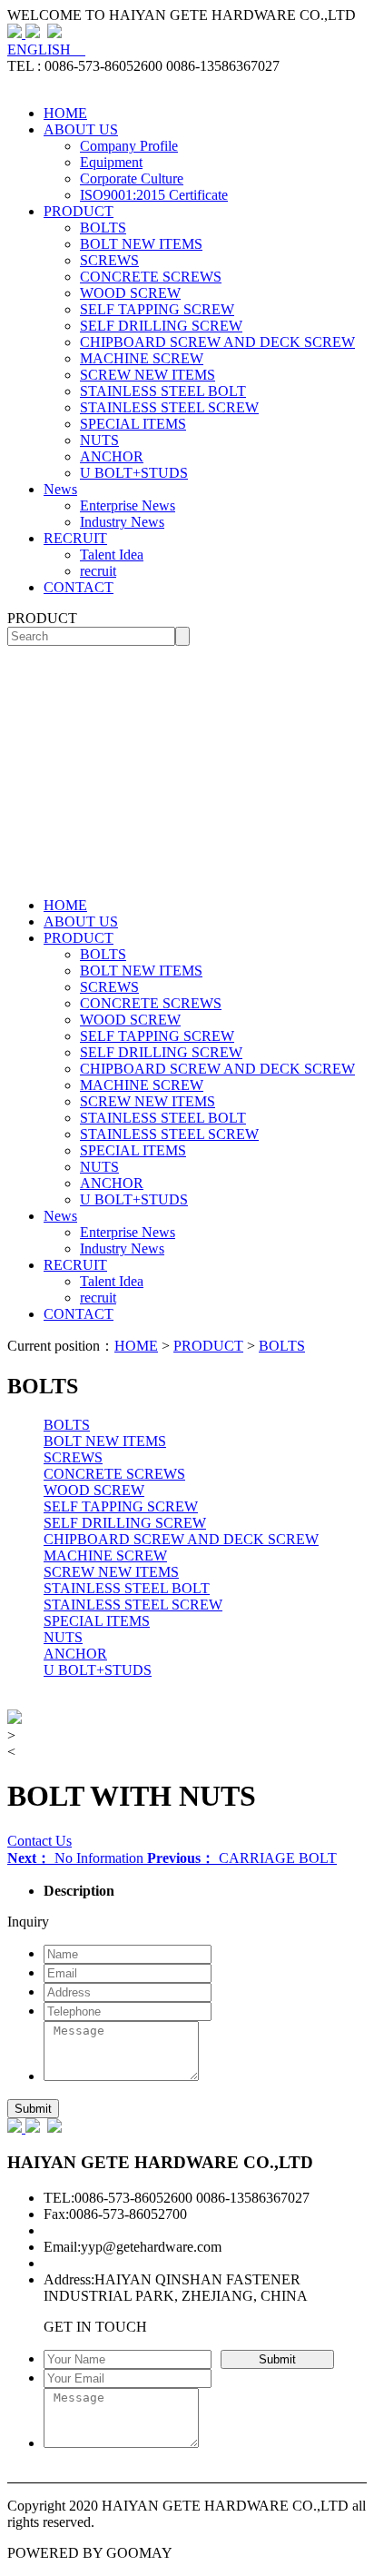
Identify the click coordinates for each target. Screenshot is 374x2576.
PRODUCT (79, 211)
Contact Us (39, 1841)
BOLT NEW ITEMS (141, 244)
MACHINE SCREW (142, 358)
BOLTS (103, 228)
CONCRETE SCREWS (151, 277)
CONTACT (79, 587)
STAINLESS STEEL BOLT (163, 391)
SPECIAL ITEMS (133, 424)
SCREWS (109, 260)
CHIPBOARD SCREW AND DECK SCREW (217, 342)
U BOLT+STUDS (134, 473)
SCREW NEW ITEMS (148, 375)
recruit (98, 571)
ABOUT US (81, 129)
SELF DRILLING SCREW (161, 326)
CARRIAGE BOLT (242, 1858)
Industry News (122, 522)
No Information (77, 1858)
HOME (65, 113)
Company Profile (129, 146)
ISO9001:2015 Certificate (154, 195)
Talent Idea (112, 555)
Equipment (111, 162)
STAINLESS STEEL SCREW (169, 407)
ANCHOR (112, 456)
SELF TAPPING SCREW (157, 309)
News (60, 489)
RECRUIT (75, 538)
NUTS (99, 440)
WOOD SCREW (130, 293)
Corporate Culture (132, 178)
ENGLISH (46, 50)
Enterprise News (128, 505)
